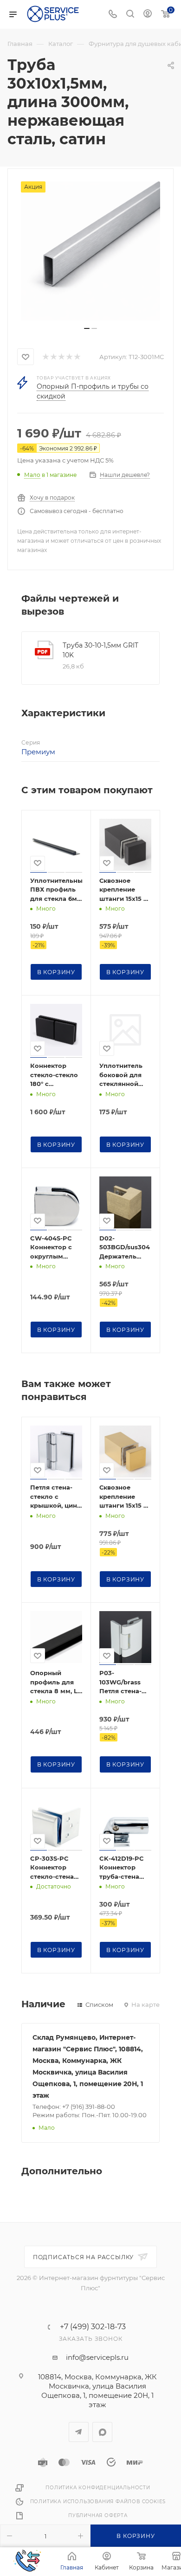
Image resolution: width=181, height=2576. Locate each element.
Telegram (79, 2432)
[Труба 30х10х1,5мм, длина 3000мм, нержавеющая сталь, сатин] (90, 251)
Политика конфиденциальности (98, 2488)
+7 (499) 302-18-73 (93, 2327)
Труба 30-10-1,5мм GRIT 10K (100, 650)
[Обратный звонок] (27, 2562)
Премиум (38, 752)
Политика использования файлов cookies (98, 2502)
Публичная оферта (98, 2515)
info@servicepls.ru (97, 2357)
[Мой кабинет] (148, 15)
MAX (102, 2432)
